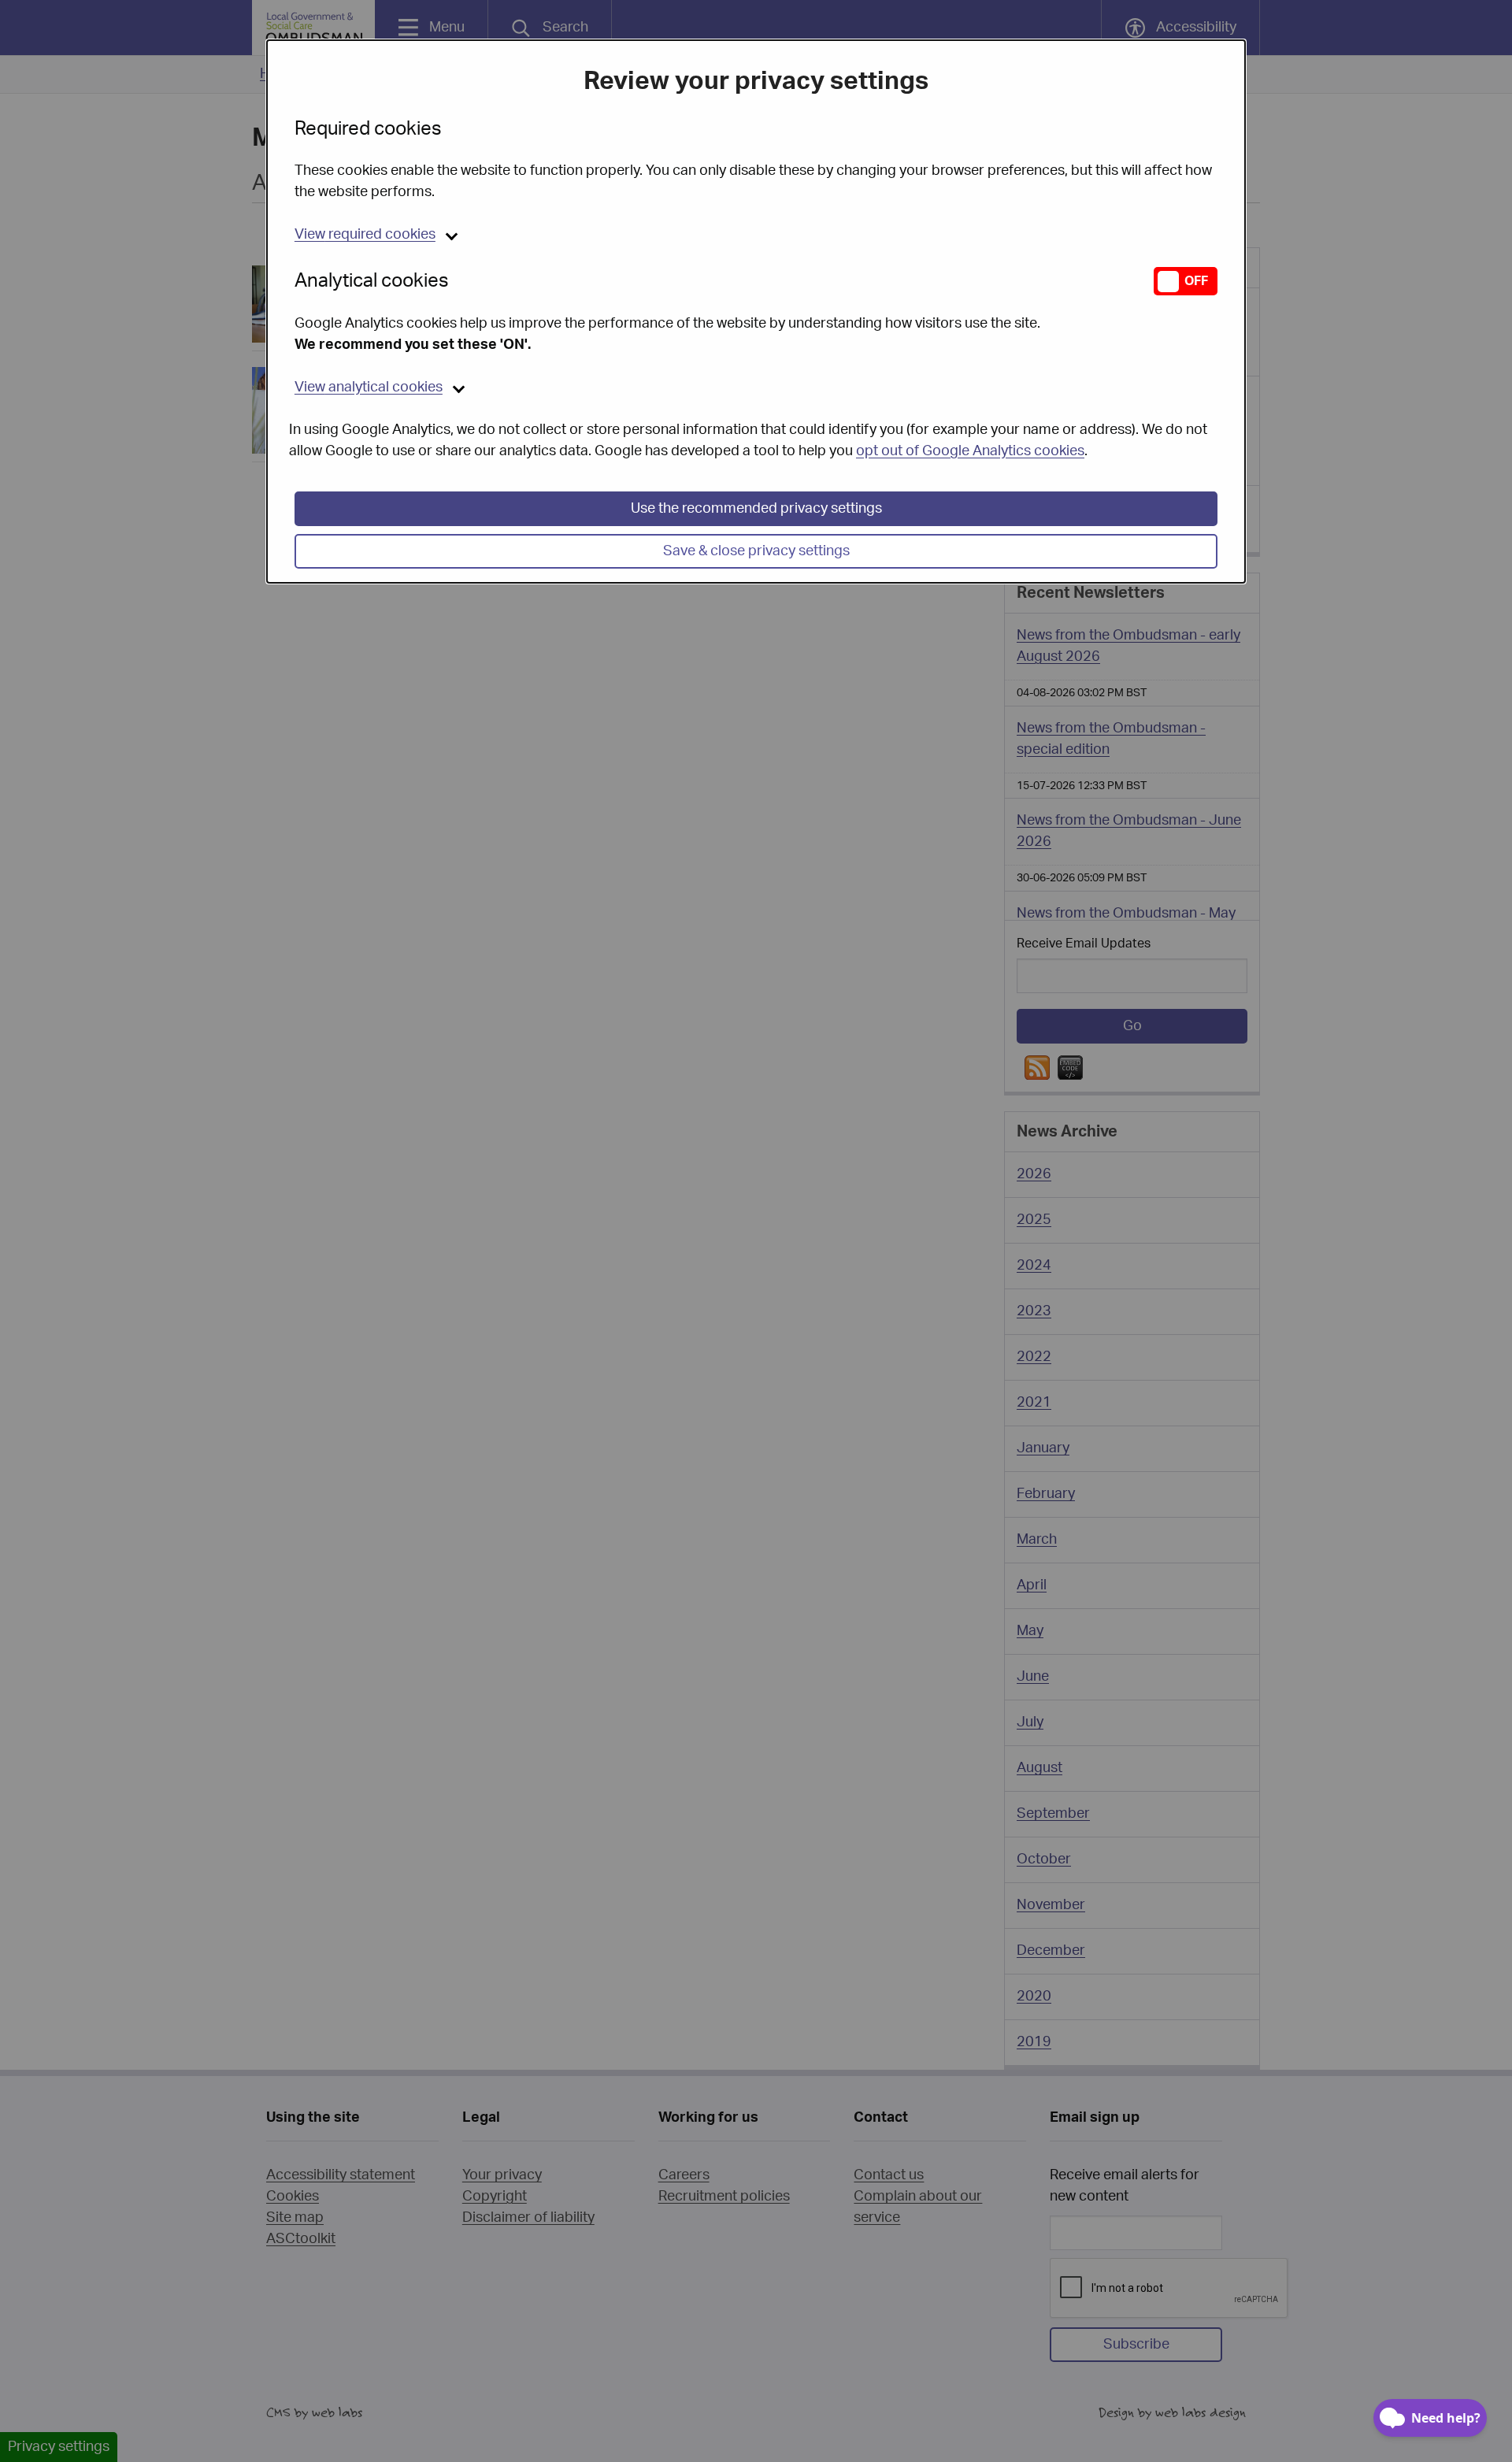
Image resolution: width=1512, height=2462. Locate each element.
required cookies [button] (365, 235)
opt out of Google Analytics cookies (970, 451)
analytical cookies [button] (369, 387)
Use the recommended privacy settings (756, 509)
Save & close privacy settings (756, 551)
